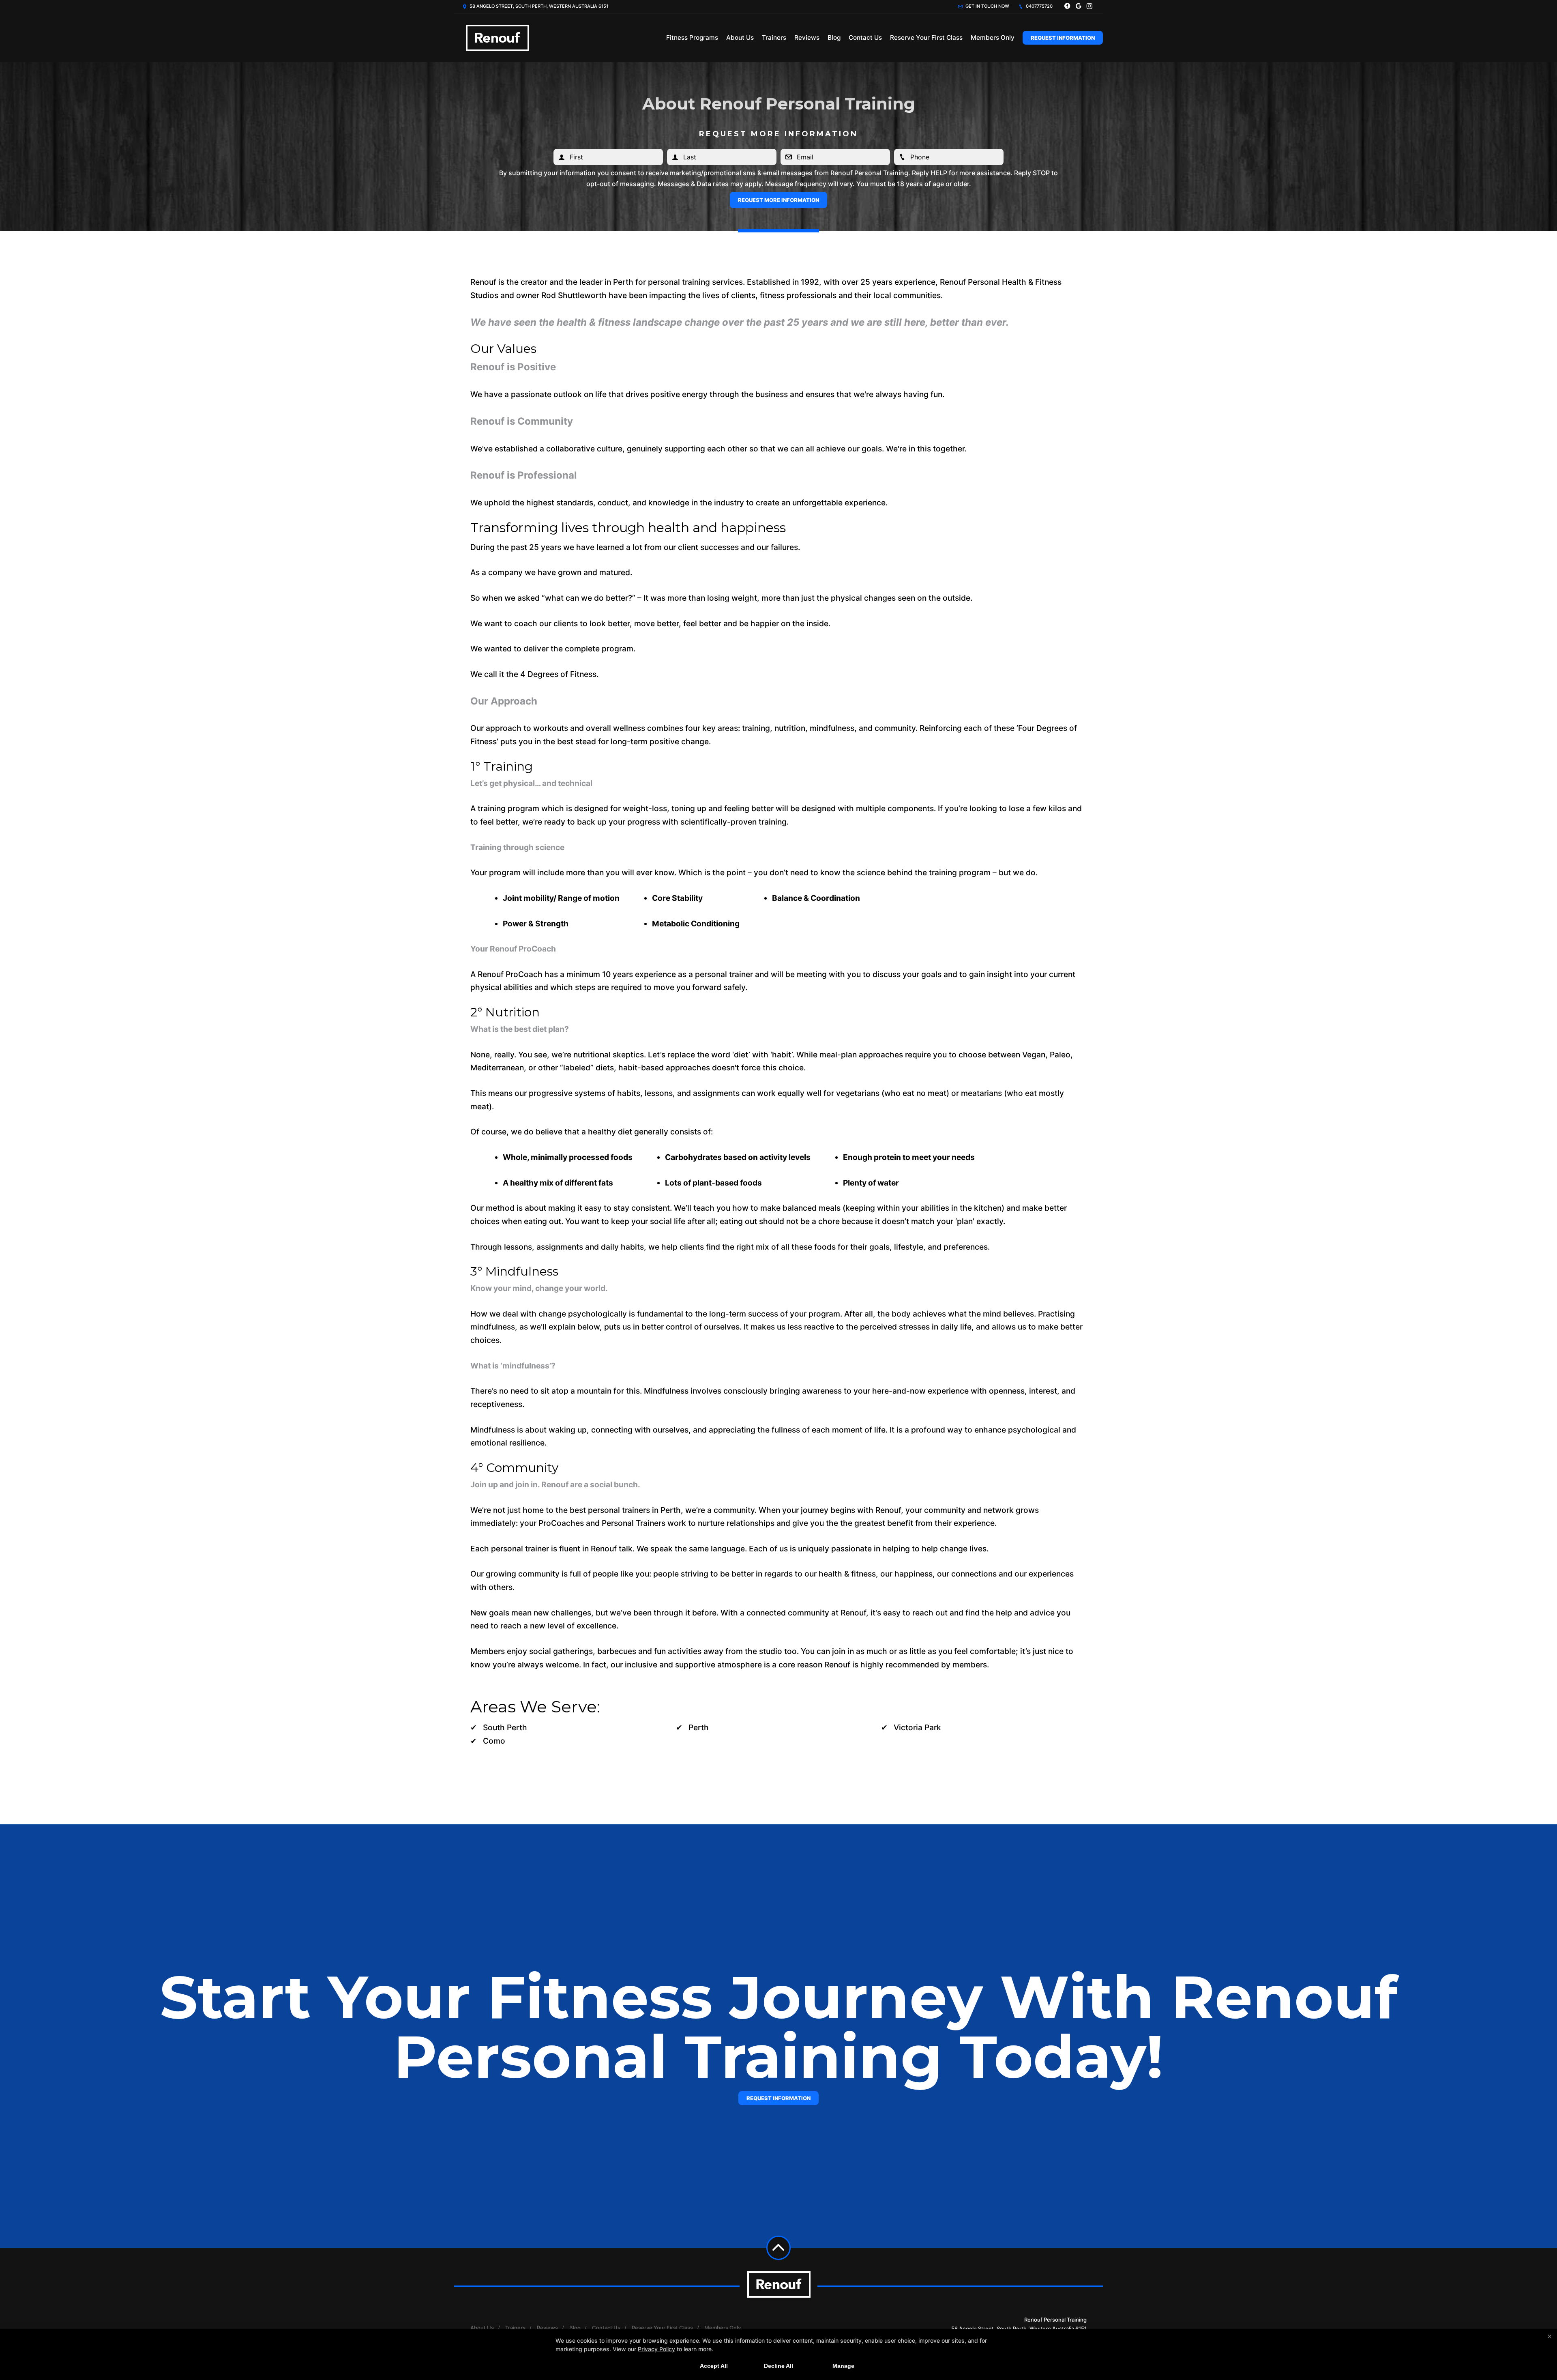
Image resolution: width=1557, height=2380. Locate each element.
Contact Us (865, 38)
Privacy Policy (656, 2349)
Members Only (993, 38)
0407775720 (1039, 6)
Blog (834, 38)
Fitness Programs (692, 38)
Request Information (1063, 38)
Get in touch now (987, 6)
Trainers (774, 38)
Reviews (807, 38)
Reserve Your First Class (926, 38)
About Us (740, 38)
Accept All (714, 2366)
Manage (843, 2366)
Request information (778, 2098)
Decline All (778, 2366)
